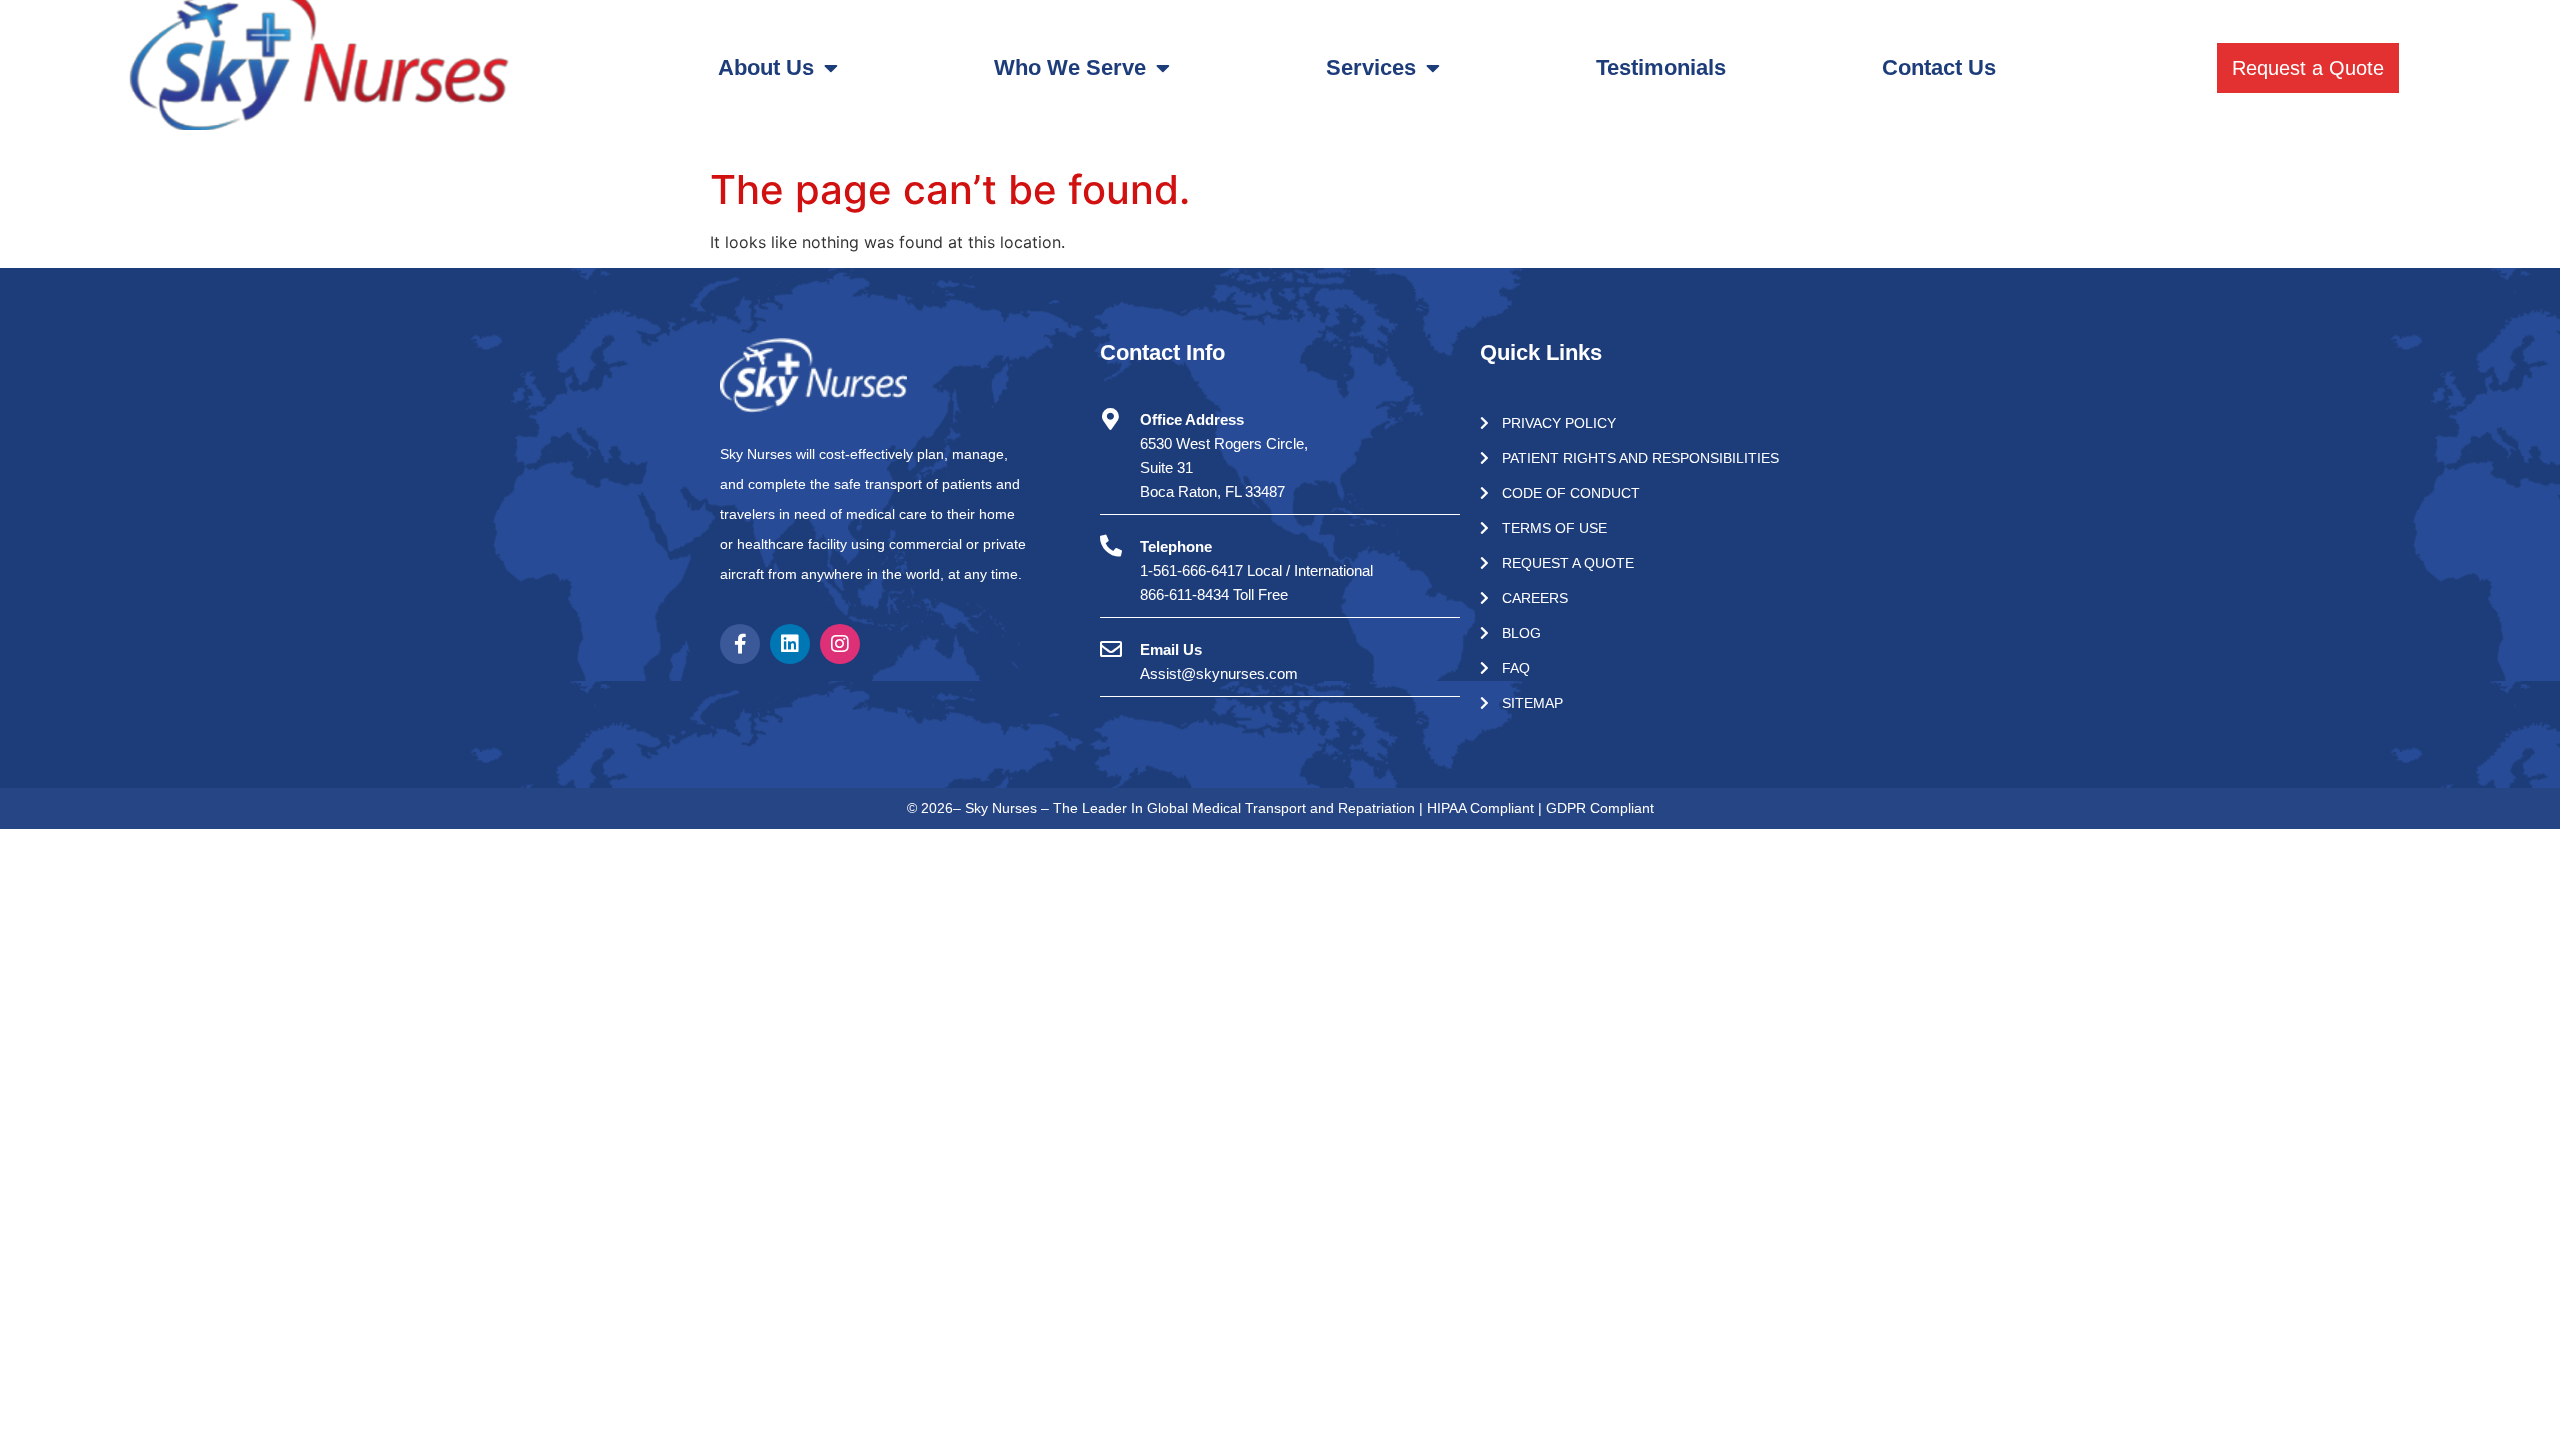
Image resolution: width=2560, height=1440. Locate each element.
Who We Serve (1070, 67)
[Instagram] (840, 644)
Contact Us (1939, 67)
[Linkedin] (790, 644)
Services (1371, 67)
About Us (766, 67)
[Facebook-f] (740, 644)
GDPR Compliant (1600, 808)
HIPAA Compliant (1482, 808)
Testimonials (1661, 67)
